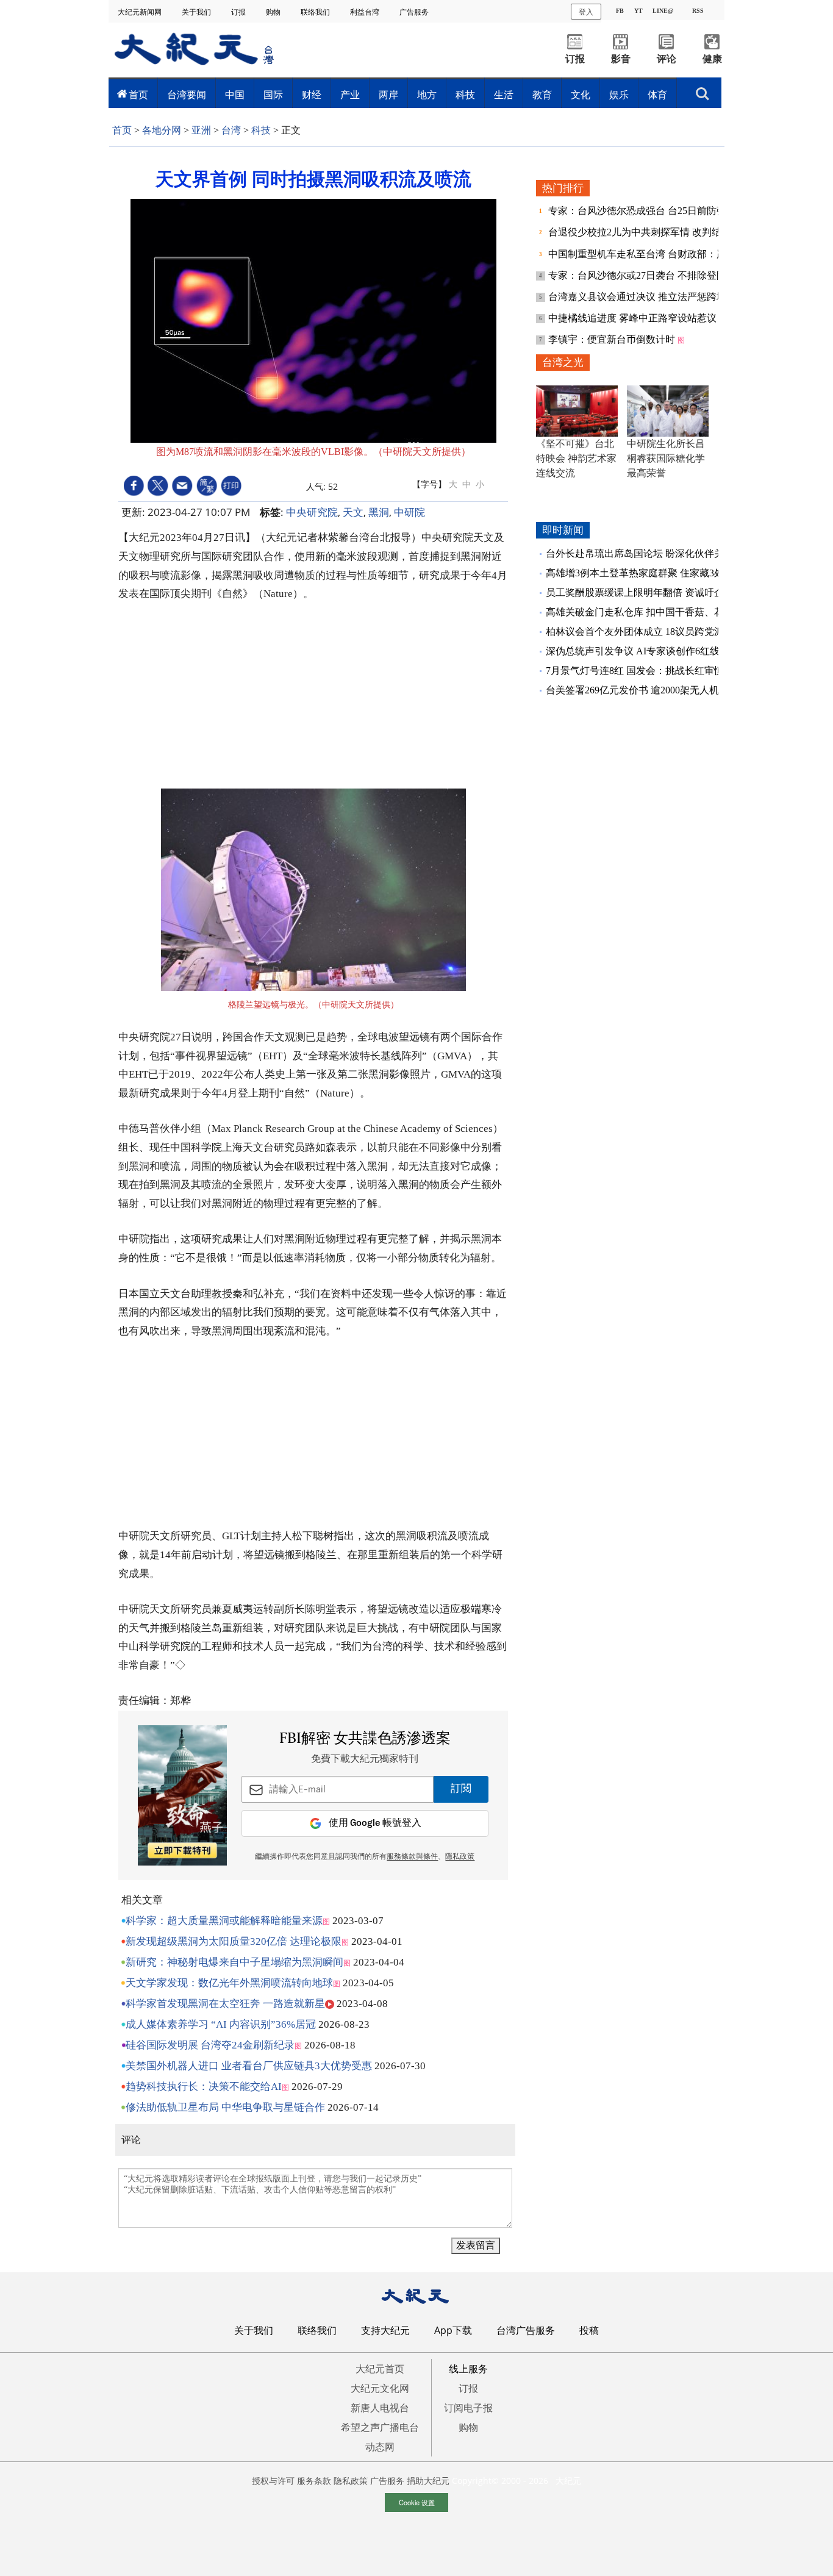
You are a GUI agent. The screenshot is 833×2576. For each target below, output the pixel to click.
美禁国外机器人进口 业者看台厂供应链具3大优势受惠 (249, 2066)
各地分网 (162, 130)
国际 (273, 95)
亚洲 (201, 130)
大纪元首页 (380, 2369)
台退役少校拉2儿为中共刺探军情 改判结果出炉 (651, 232)
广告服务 (415, 12)
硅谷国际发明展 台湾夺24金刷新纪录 (210, 2045)
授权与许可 (273, 2481)
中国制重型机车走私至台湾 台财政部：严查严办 (653, 254)
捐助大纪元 (428, 2481)
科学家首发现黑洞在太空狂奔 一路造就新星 (225, 2004)
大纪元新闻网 (141, 12)
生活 (504, 95)
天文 (353, 512)
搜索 (703, 90)
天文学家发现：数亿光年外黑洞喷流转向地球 (229, 1983)
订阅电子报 (468, 2408)
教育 (542, 95)
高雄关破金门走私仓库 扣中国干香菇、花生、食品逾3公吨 (671, 612)
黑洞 (379, 512)
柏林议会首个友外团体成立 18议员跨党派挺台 (645, 631)
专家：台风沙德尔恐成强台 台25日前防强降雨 (648, 211)
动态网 (380, 2447)
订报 (239, 12)
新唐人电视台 (380, 2408)
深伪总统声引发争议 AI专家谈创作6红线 (633, 651)
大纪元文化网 (380, 2388)
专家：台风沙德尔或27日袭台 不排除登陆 (638, 275)
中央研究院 (312, 512)
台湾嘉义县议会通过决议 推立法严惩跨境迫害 (648, 297)
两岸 (388, 95)
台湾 (231, 130)
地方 (427, 95)
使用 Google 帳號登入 (375, 1823)
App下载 (453, 2330)
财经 (312, 95)
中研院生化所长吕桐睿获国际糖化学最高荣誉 (666, 458)
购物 (274, 12)
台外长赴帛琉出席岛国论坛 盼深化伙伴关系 (640, 553)
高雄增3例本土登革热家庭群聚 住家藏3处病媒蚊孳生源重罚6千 (681, 573)
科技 (465, 95)
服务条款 (314, 2481)
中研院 (409, 512)
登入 (586, 11)
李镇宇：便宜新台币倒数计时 (613, 339)
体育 (657, 95)
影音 (621, 59)
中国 (235, 95)
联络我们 (316, 12)
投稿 (589, 2330)
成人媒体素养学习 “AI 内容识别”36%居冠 (221, 2024)
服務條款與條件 (412, 1857)
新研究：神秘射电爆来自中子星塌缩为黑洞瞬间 (234, 1962)
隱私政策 (460, 1857)
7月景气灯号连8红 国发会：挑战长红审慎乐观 (645, 671)
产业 (350, 95)
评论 (667, 59)
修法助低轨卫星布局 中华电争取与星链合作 (225, 2107)
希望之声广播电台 (380, 2427)
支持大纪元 (385, 2330)
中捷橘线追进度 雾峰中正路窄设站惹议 (634, 318)
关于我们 (197, 12)
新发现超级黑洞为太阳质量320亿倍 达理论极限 (234, 1941)
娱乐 (619, 95)
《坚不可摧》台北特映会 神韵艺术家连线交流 (576, 458)
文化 (581, 95)
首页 (138, 95)
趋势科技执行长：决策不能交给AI (204, 2087)
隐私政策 (351, 2481)
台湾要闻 (187, 95)
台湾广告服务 (526, 2330)
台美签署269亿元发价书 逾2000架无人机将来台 (647, 690)
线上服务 (468, 2369)
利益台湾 (366, 12)
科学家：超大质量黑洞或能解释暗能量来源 (224, 1921)
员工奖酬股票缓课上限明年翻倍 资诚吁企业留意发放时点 (669, 592)
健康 (712, 59)
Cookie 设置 (417, 2502)
